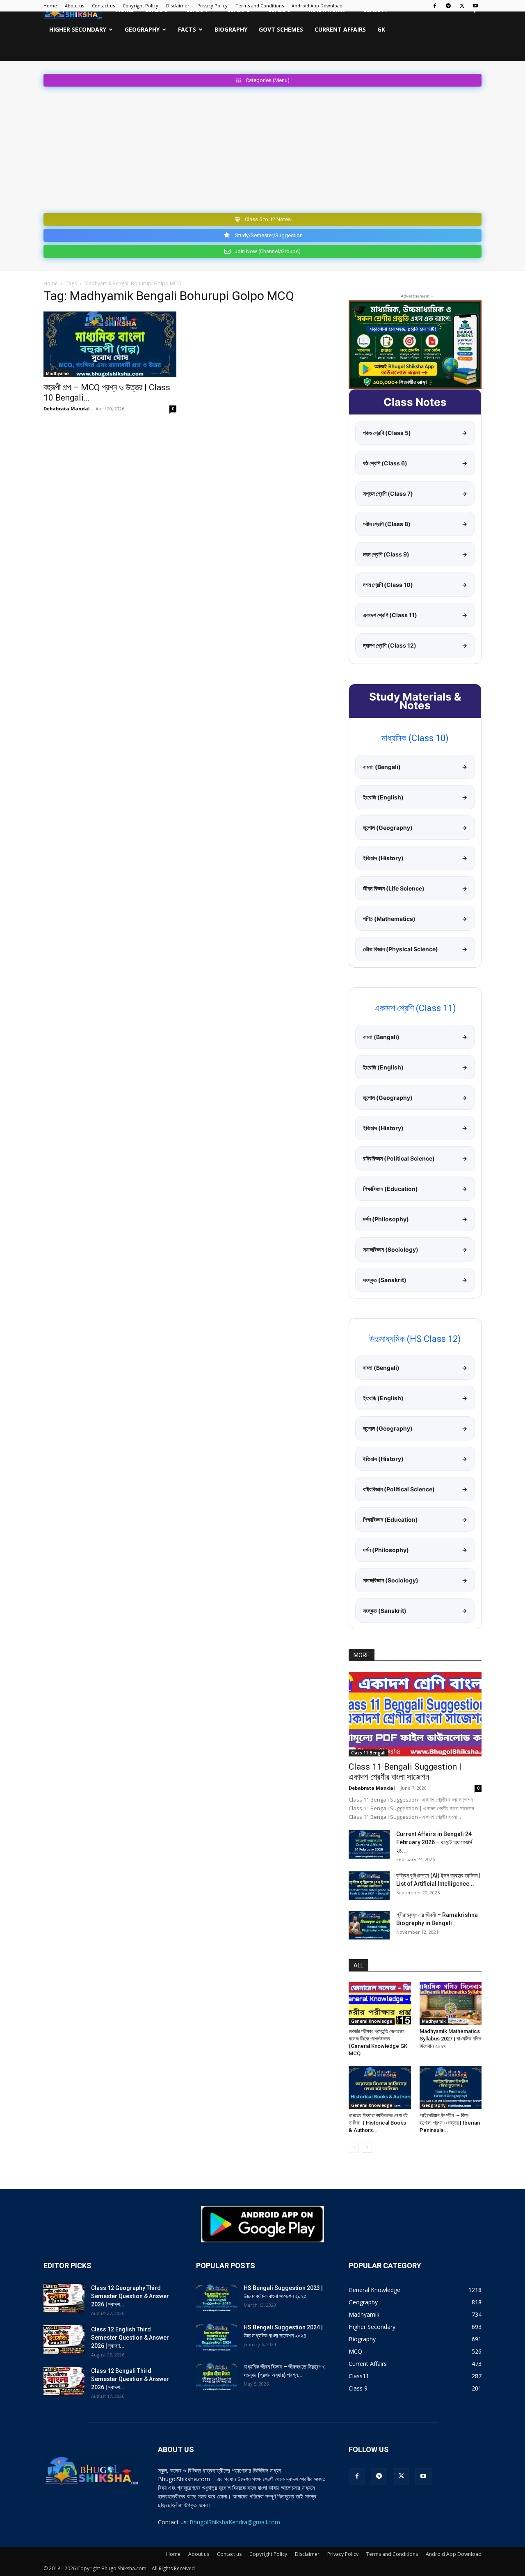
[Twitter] (462, 6)
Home (50, 6)
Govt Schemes (281, 29)
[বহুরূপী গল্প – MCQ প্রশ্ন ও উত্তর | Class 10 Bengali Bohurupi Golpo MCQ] (110, 344)
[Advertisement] (262, 148)
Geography (142, 29)
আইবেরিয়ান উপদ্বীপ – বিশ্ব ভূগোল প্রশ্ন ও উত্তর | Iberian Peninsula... (450, 2123)
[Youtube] (475, 6)
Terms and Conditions (260, 6)
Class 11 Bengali (368, 1753)
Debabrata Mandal (67, 409)
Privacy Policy (212, 6)
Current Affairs (340, 29)
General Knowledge (372, 2021)
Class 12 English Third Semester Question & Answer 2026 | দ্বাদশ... (130, 2338)
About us (74, 6)
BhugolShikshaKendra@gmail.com (235, 2522)
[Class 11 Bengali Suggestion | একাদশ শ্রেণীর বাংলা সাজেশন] (415, 1714)
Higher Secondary (78, 29)
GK (381, 29)
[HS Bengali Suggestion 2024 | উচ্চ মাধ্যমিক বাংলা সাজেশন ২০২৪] (217, 2338)
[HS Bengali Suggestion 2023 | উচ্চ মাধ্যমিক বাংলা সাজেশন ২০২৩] (217, 2298)
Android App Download (317, 6)
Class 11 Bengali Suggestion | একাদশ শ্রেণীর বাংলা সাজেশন (405, 1772)
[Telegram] (448, 6)
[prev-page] (354, 2148)
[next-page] (367, 2148)
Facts (187, 29)
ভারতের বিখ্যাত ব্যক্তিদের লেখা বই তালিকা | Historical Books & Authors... (378, 2123)
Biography (231, 29)
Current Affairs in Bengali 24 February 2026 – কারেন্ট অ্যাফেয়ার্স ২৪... (434, 1842)
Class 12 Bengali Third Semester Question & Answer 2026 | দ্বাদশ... (130, 2379)
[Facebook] (435, 6)
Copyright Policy (140, 6)
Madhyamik (58, 373)
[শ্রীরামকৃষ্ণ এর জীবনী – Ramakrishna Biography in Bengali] (369, 1925)
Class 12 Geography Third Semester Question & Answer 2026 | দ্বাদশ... (130, 2296)
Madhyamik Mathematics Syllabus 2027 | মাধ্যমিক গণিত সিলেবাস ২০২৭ (450, 2039)
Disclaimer (178, 6)
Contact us (103, 6)
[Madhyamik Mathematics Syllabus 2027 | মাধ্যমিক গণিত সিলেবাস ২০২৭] (451, 2004)
